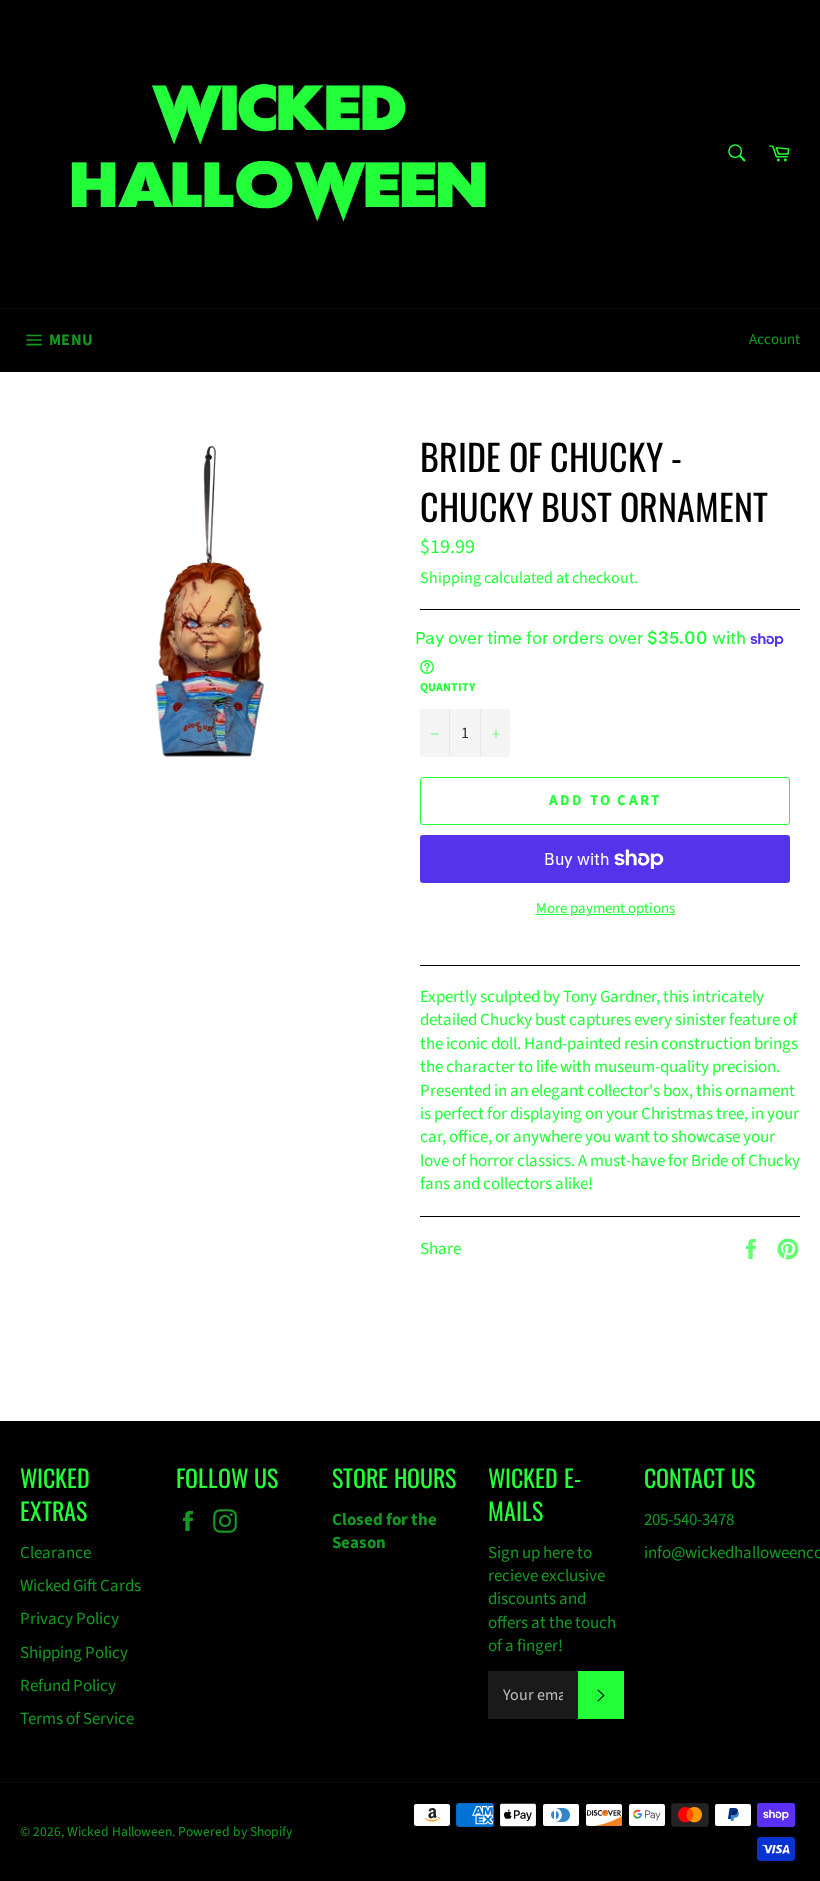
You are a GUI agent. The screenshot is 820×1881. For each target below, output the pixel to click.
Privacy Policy (69, 1619)
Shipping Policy (74, 1653)
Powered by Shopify (235, 1831)
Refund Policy (68, 1686)
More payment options (605, 909)
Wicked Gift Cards (80, 1586)
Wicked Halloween (119, 1831)
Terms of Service (77, 1719)
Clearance (55, 1553)
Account (774, 339)
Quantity (447, 688)
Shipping (450, 578)
